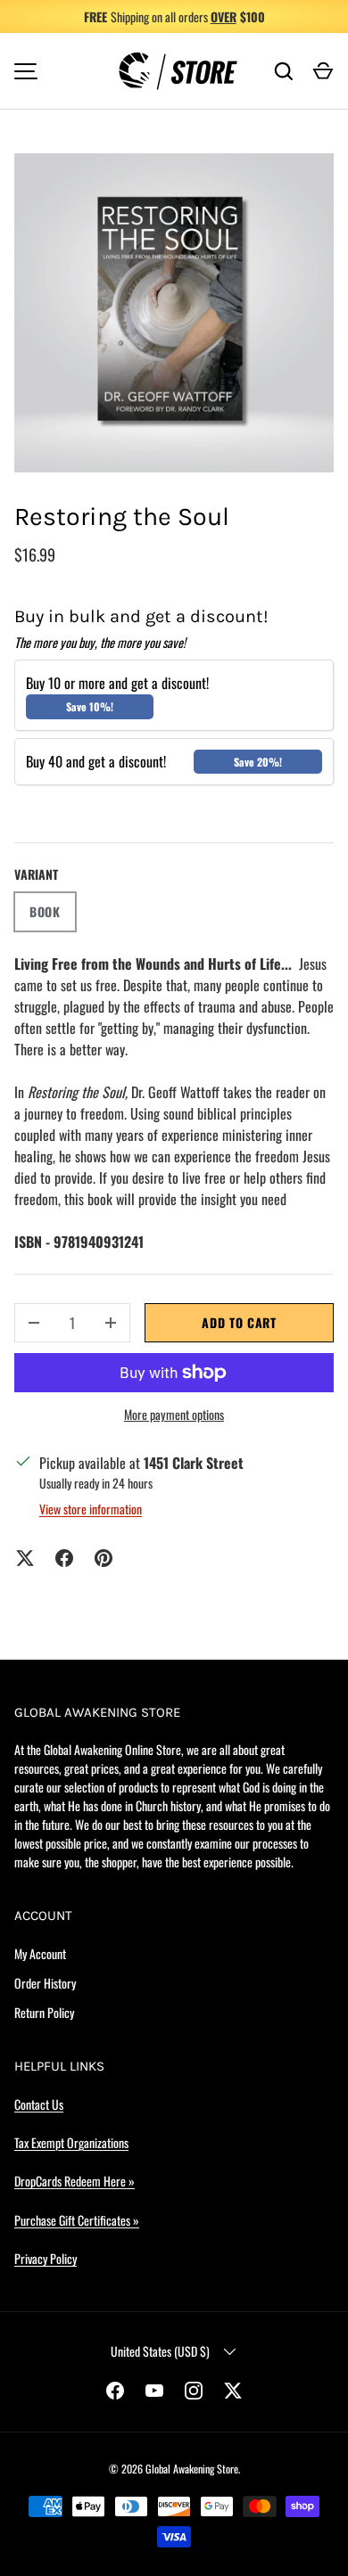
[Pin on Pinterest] (104, 1558)
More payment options (174, 1414)
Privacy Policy (46, 2258)
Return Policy (44, 2012)
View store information (91, 1509)
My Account (40, 1953)
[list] (174, 313)
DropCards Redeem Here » (75, 2181)
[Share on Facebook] (64, 1558)
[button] (323, 71)
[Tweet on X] (25, 1558)
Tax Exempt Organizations (71, 2142)
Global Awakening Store (192, 2469)
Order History (45, 1983)
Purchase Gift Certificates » (77, 2220)
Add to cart (239, 1322)
